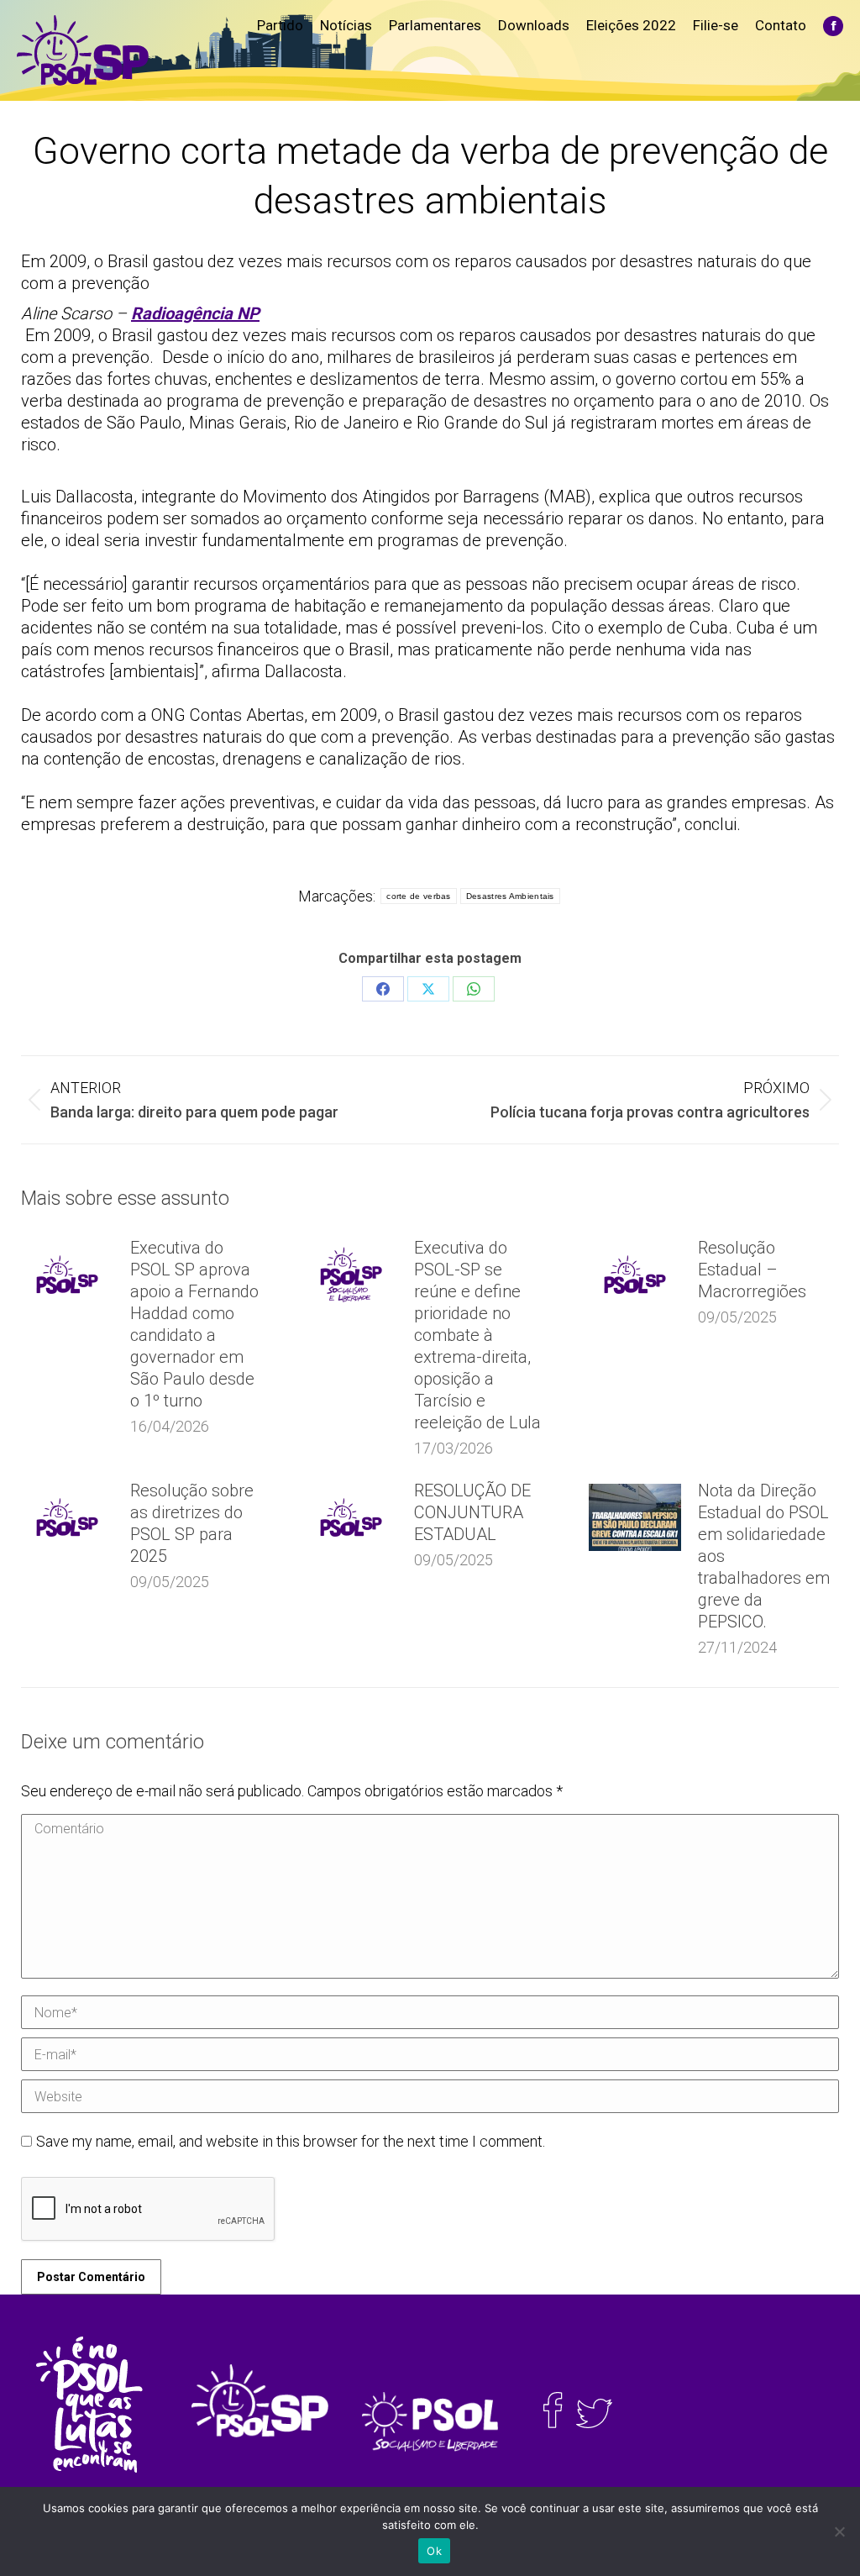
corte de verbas (419, 896)
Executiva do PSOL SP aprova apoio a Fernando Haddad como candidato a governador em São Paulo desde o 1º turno (194, 1324)
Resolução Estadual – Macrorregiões (752, 1270)
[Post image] (67, 1275)
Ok (434, 2551)
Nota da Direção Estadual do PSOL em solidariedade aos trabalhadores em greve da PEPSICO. (764, 1556)
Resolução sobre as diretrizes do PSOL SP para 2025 (192, 1523)
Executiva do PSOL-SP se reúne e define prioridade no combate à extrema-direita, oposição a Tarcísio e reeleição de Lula (477, 1335)
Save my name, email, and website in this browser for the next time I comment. (291, 2141)
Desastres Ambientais (510, 896)
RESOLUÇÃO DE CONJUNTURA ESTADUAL (472, 1512)
